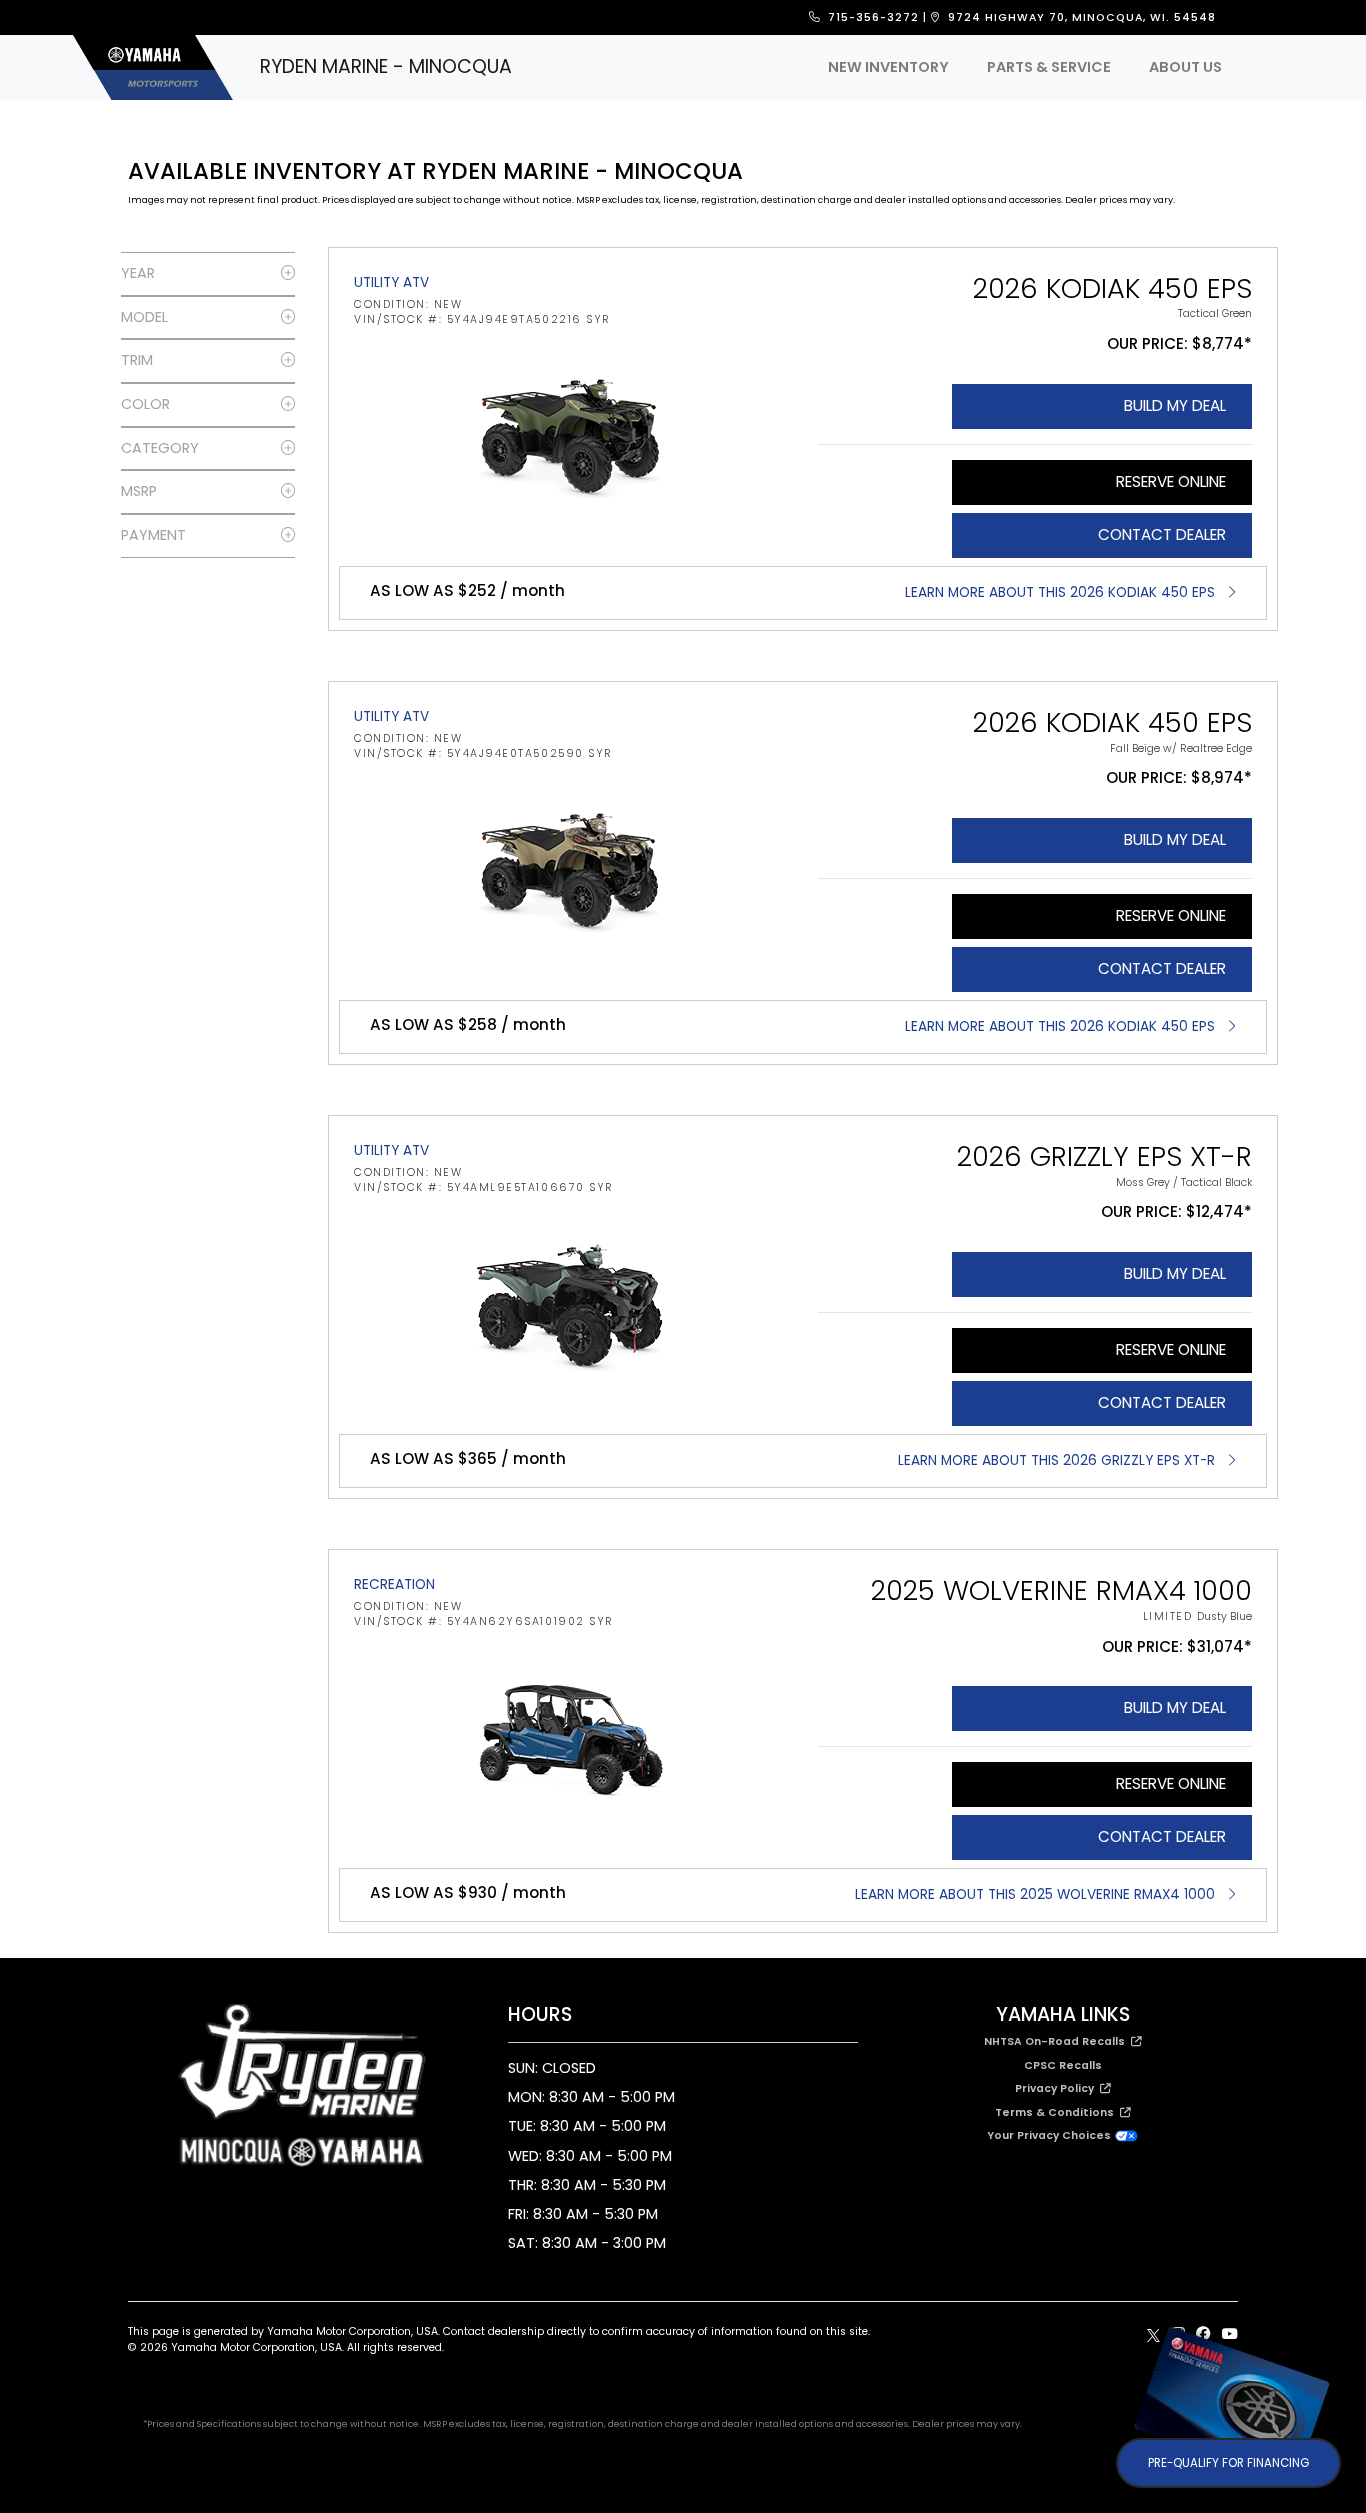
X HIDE (1317, 2347)
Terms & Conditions (1057, 2112)
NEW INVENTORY (888, 67)
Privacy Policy (1057, 2088)
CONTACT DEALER (1162, 534)
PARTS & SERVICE (1049, 67)
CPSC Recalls (1063, 2065)
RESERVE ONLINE (1171, 481)
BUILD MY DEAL (1175, 405)
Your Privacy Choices (1050, 2135)
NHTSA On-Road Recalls (1057, 2041)
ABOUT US (1185, 67)
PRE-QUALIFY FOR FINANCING (1228, 2463)
